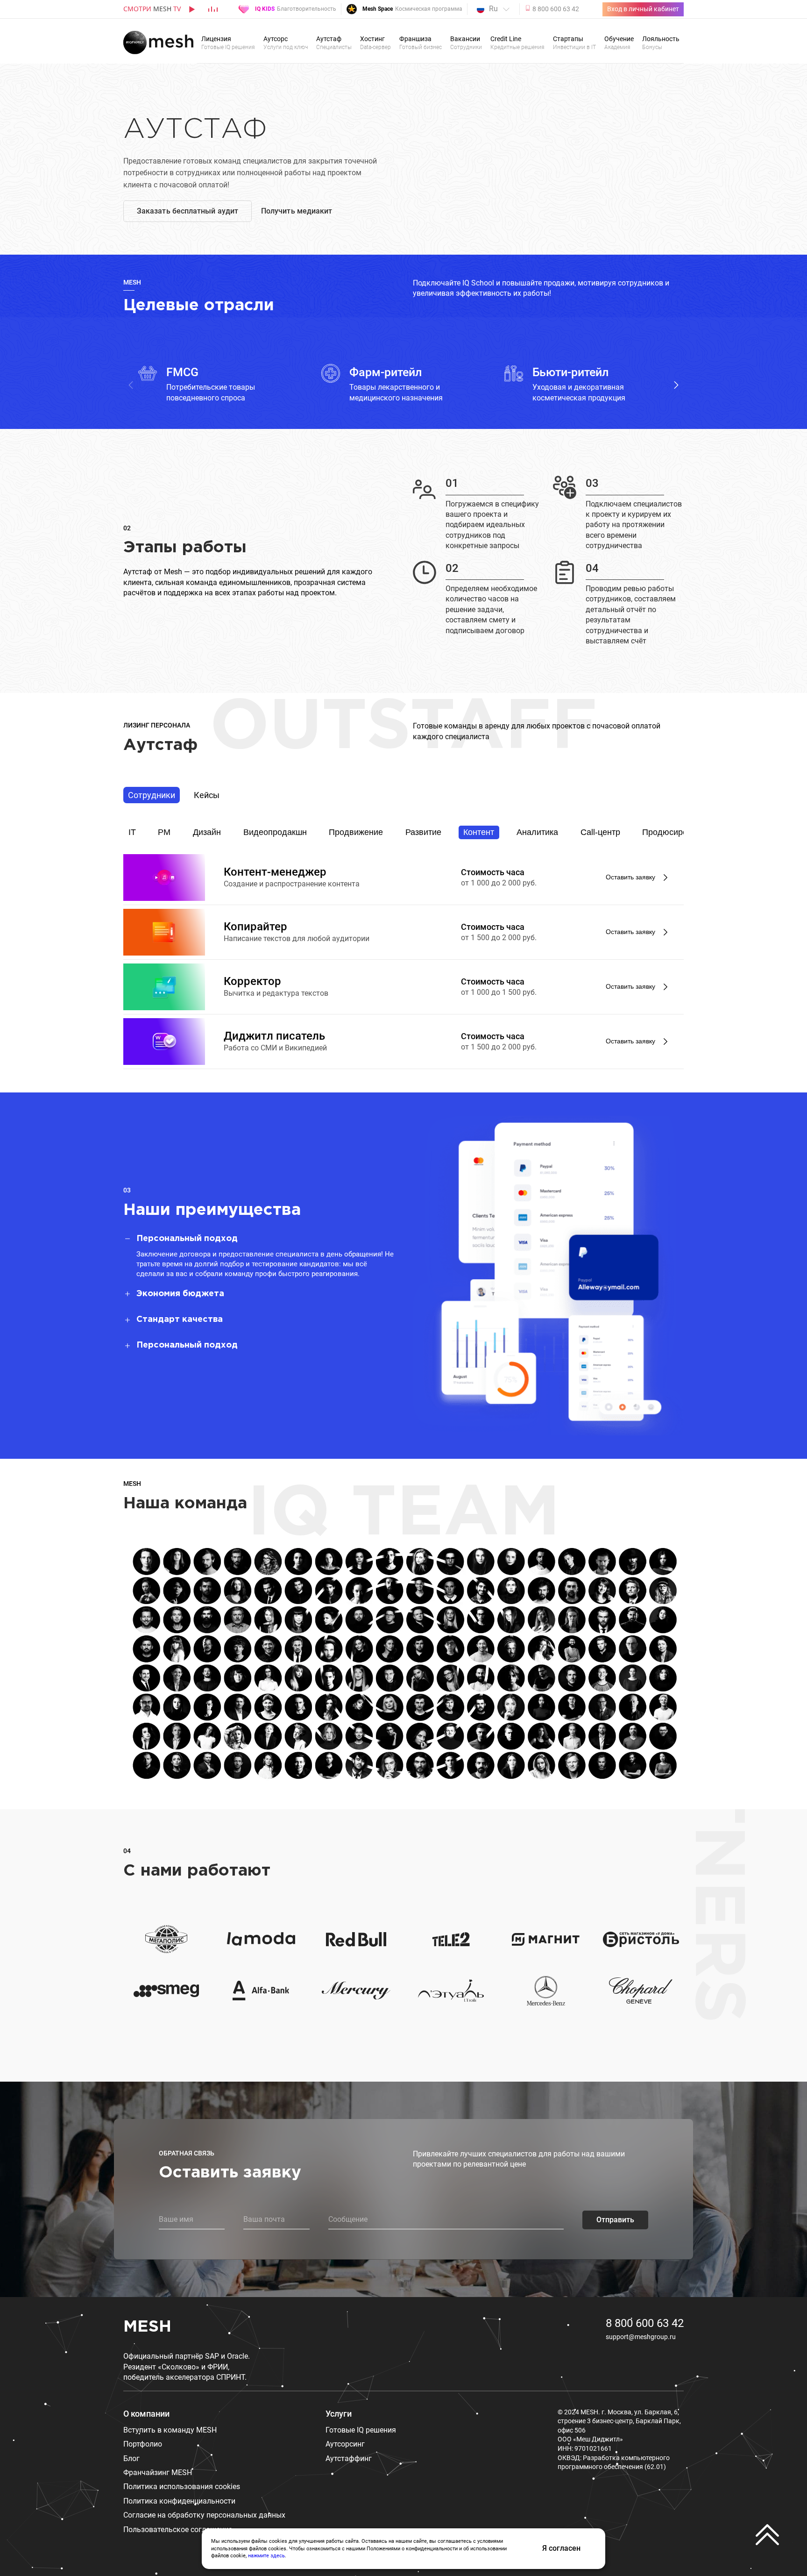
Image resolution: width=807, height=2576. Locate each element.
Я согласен (561, 2548)
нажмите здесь (266, 2556)
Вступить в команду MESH (170, 2430)
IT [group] (132, 832)
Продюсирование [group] (676, 832)
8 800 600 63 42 (645, 2323)
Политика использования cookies (182, 2487)
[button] (676, 385)
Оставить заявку (630, 877)
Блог (131, 2458)
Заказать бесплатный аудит (188, 211)
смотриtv (152, 9)
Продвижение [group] (356, 832)
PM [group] (164, 832)
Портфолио (143, 2444)
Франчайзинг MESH (158, 2473)
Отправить (615, 2220)
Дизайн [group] (207, 832)
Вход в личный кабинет (643, 9)
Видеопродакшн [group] (275, 832)
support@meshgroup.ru (641, 2337)
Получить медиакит (297, 211)
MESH (147, 2327)
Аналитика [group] (537, 832)
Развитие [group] (423, 832)
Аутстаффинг (349, 2458)
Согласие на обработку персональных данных (204, 2515)
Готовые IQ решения (361, 2430)
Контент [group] (479, 832)
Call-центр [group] (600, 832)
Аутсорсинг (345, 2444)
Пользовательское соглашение (178, 2530)
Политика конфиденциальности (179, 2501)
